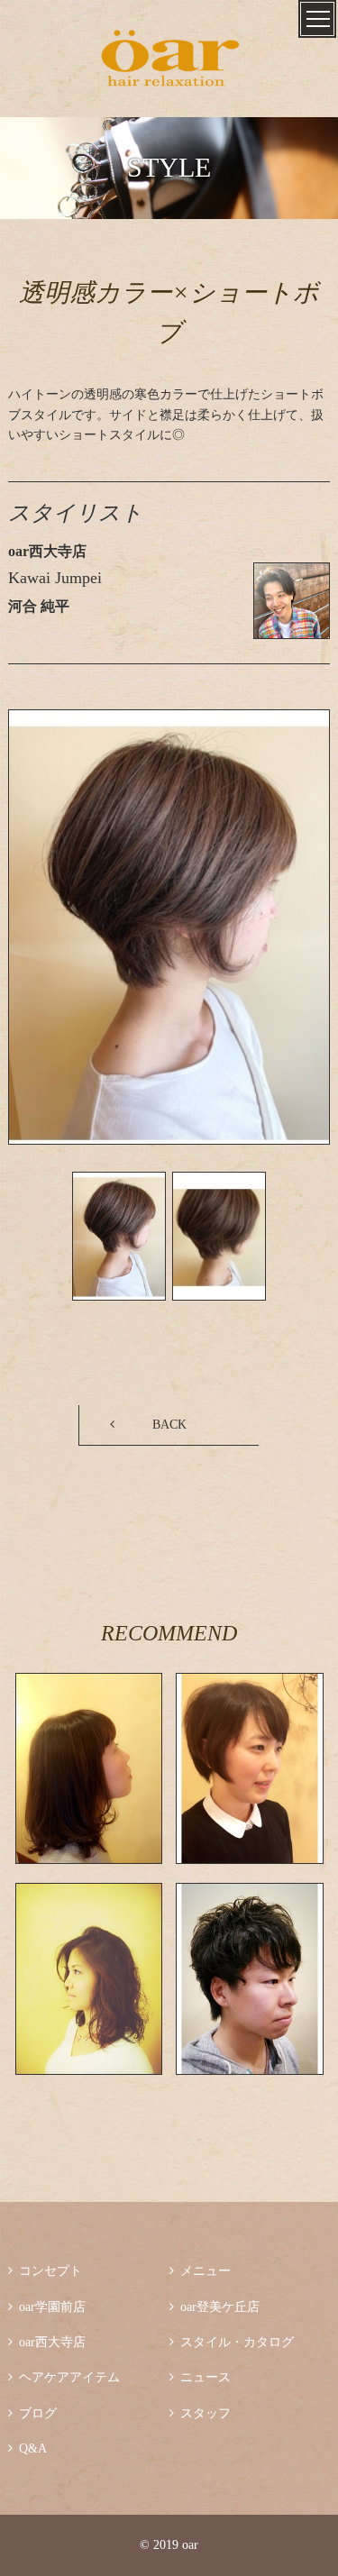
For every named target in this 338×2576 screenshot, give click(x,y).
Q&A (27, 2448)
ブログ (32, 2413)
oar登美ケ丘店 (215, 2307)
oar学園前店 (47, 2307)
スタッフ (200, 2413)
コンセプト (45, 2271)
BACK (169, 1425)
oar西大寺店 (47, 2342)
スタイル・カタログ (232, 2342)
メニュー (200, 2271)
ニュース (200, 2377)
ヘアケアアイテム (64, 2377)
